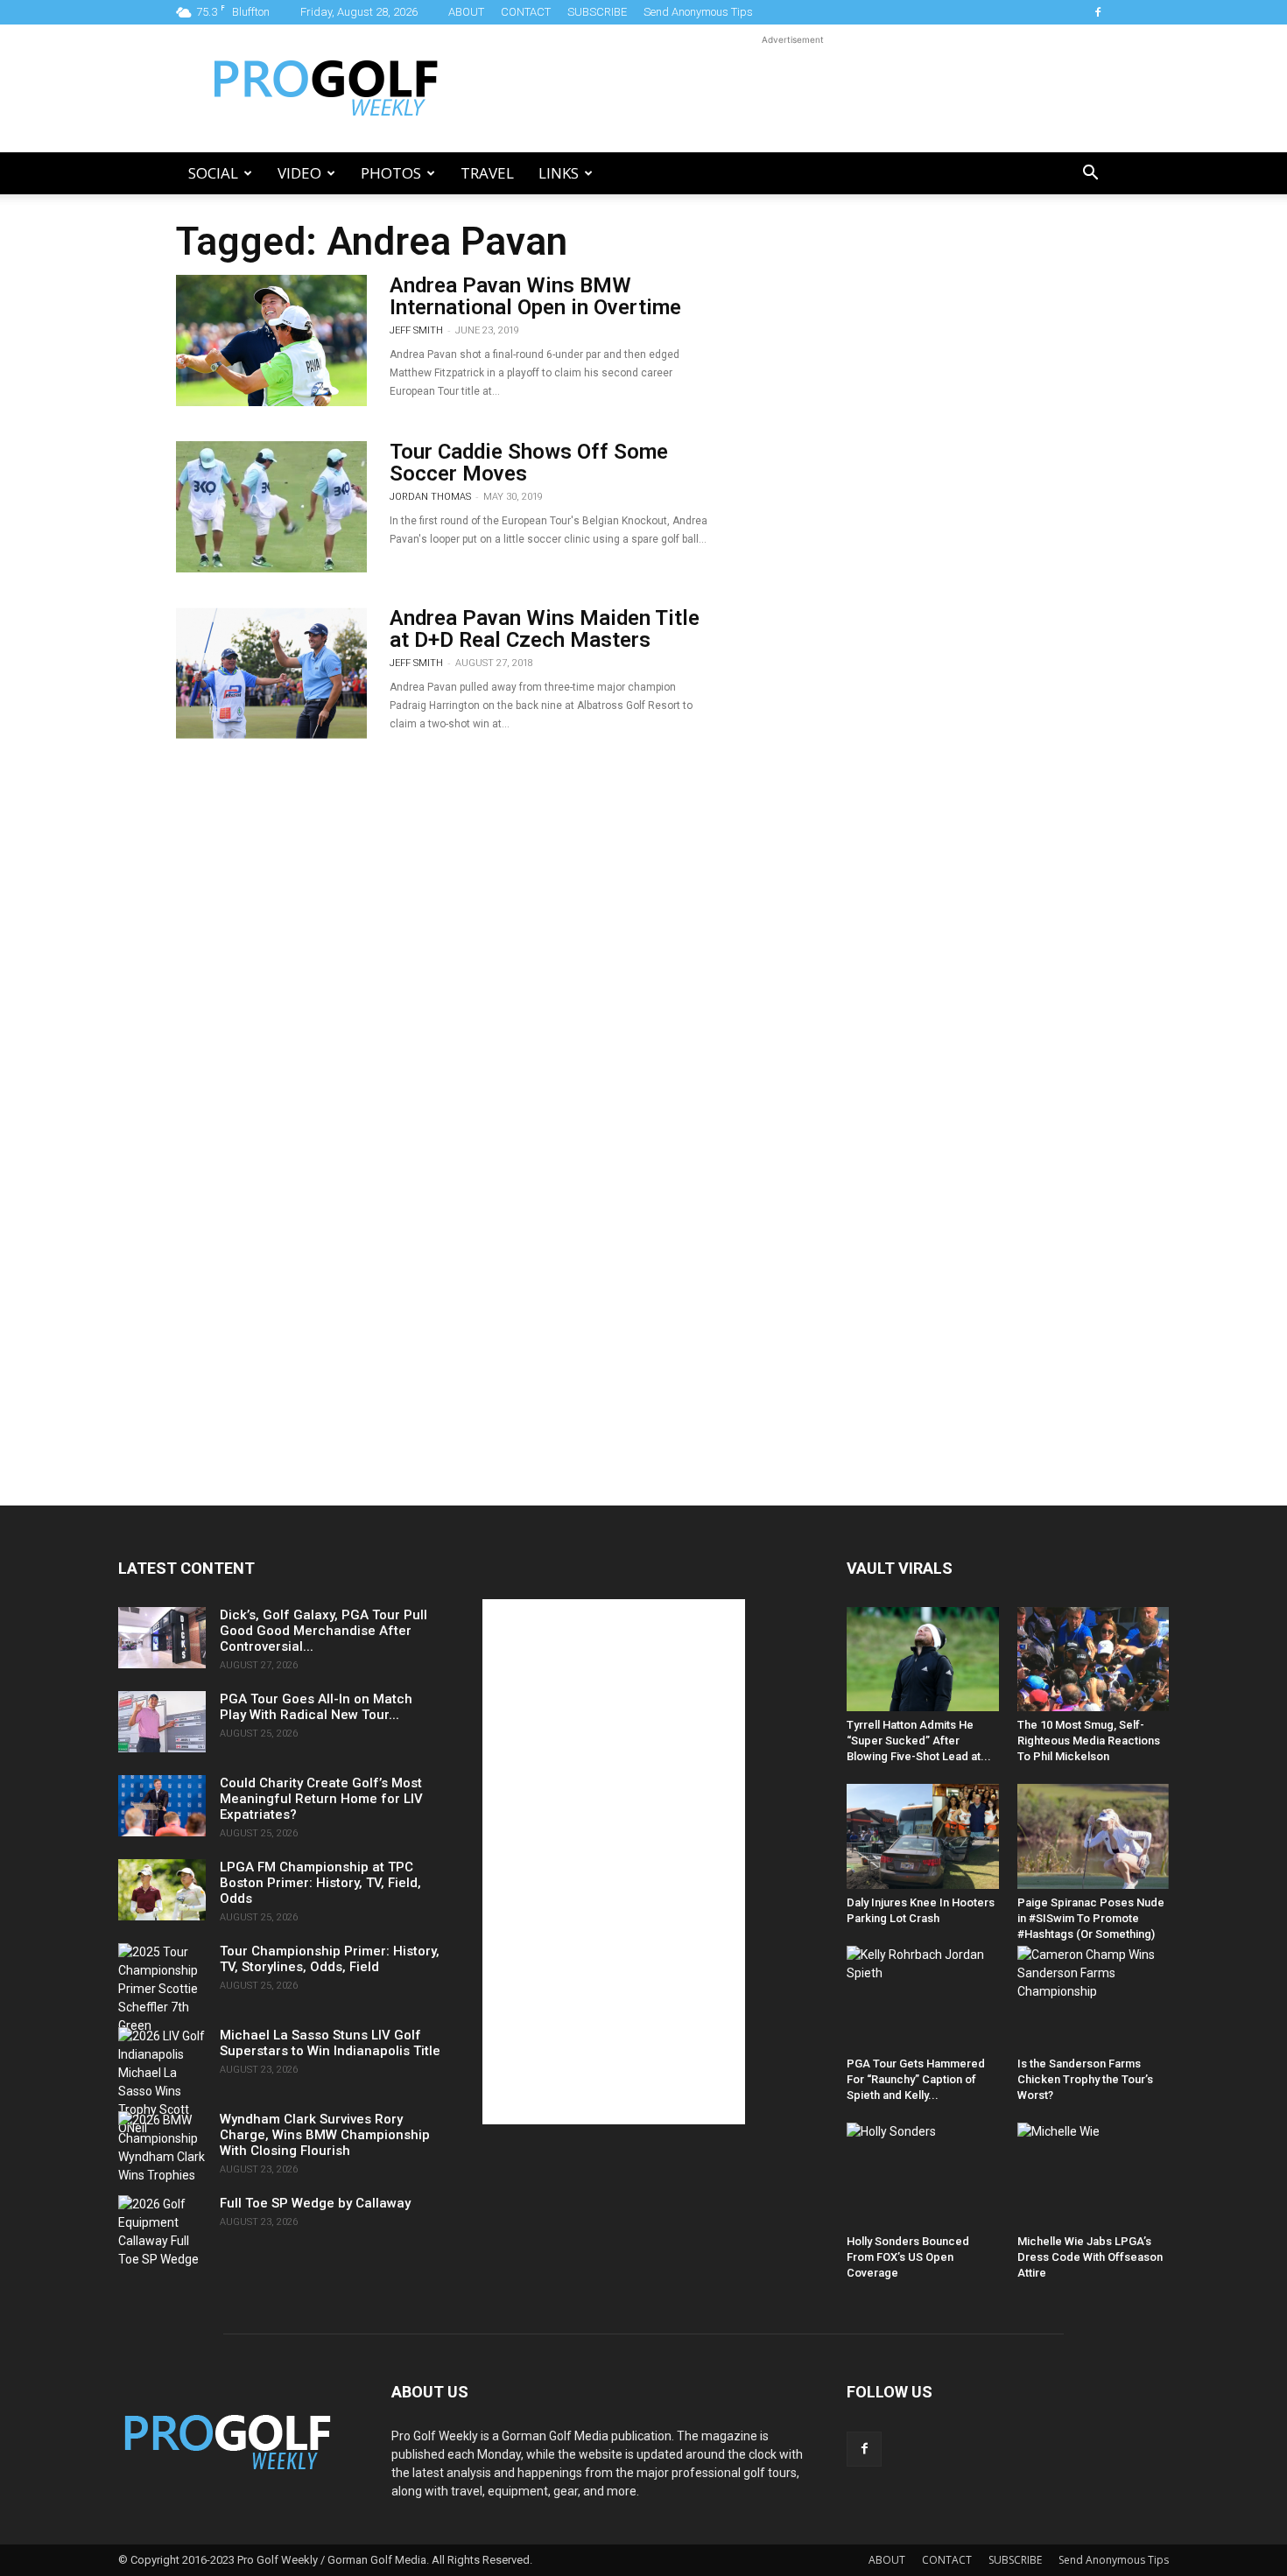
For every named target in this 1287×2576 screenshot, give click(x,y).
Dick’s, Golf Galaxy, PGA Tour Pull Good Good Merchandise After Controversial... (324, 1631)
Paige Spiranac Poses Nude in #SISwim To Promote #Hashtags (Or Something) (1091, 1918)
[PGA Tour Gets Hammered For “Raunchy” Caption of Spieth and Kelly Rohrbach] (923, 1998)
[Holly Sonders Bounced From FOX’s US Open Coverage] (923, 2175)
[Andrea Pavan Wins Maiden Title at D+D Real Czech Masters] (271, 673)
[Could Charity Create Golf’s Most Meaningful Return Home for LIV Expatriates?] (162, 1806)
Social (213, 173)
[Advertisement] (792, 88)
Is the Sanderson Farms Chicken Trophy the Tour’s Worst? (1085, 2079)
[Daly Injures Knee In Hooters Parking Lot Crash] (923, 1836)
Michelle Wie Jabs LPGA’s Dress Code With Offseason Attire (1090, 2257)
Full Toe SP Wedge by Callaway (315, 2203)
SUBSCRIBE (597, 12)
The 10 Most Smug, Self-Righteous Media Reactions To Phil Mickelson (1089, 1741)
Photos (391, 173)
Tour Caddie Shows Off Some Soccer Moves (529, 463)
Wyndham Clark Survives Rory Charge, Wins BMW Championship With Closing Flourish (325, 2135)
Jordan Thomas (430, 497)
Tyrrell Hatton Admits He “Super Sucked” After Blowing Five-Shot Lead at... (919, 1741)
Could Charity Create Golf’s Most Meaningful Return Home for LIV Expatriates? (321, 1799)
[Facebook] (1098, 12)
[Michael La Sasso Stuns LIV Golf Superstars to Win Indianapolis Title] (162, 2082)
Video (299, 173)
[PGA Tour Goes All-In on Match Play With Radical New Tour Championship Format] (162, 1722)
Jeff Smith (416, 330)
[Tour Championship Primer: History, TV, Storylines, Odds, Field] (162, 1989)
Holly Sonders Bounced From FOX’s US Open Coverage (908, 2257)
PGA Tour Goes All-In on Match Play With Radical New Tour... (316, 1707)
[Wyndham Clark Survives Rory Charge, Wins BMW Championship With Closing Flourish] (162, 2148)
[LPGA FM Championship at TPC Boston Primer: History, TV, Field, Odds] (162, 1890)
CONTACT (526, 12)
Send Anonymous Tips (698, 12)
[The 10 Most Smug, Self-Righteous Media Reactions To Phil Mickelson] (1094, 1659)
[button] (1090, 175)
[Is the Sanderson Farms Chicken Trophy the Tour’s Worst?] (1094, 1998)
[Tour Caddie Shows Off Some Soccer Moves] (271, 507)
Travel (487, 173)
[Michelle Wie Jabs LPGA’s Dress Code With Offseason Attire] (1094, 2175)
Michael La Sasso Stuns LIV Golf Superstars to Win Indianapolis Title (330, 2043)
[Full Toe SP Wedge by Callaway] (162, 2232)
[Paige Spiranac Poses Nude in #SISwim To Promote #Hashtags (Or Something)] (1094, 1836)
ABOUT (466, 12)
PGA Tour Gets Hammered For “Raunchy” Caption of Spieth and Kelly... (916, 2079)
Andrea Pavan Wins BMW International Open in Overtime (535, 296)
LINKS (559, 173)
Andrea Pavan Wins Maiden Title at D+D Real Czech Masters (545, 629)
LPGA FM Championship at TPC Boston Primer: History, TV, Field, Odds (320, 1883)
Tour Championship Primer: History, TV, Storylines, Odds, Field (330, 1959)
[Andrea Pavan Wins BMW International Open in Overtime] (271, 340)
